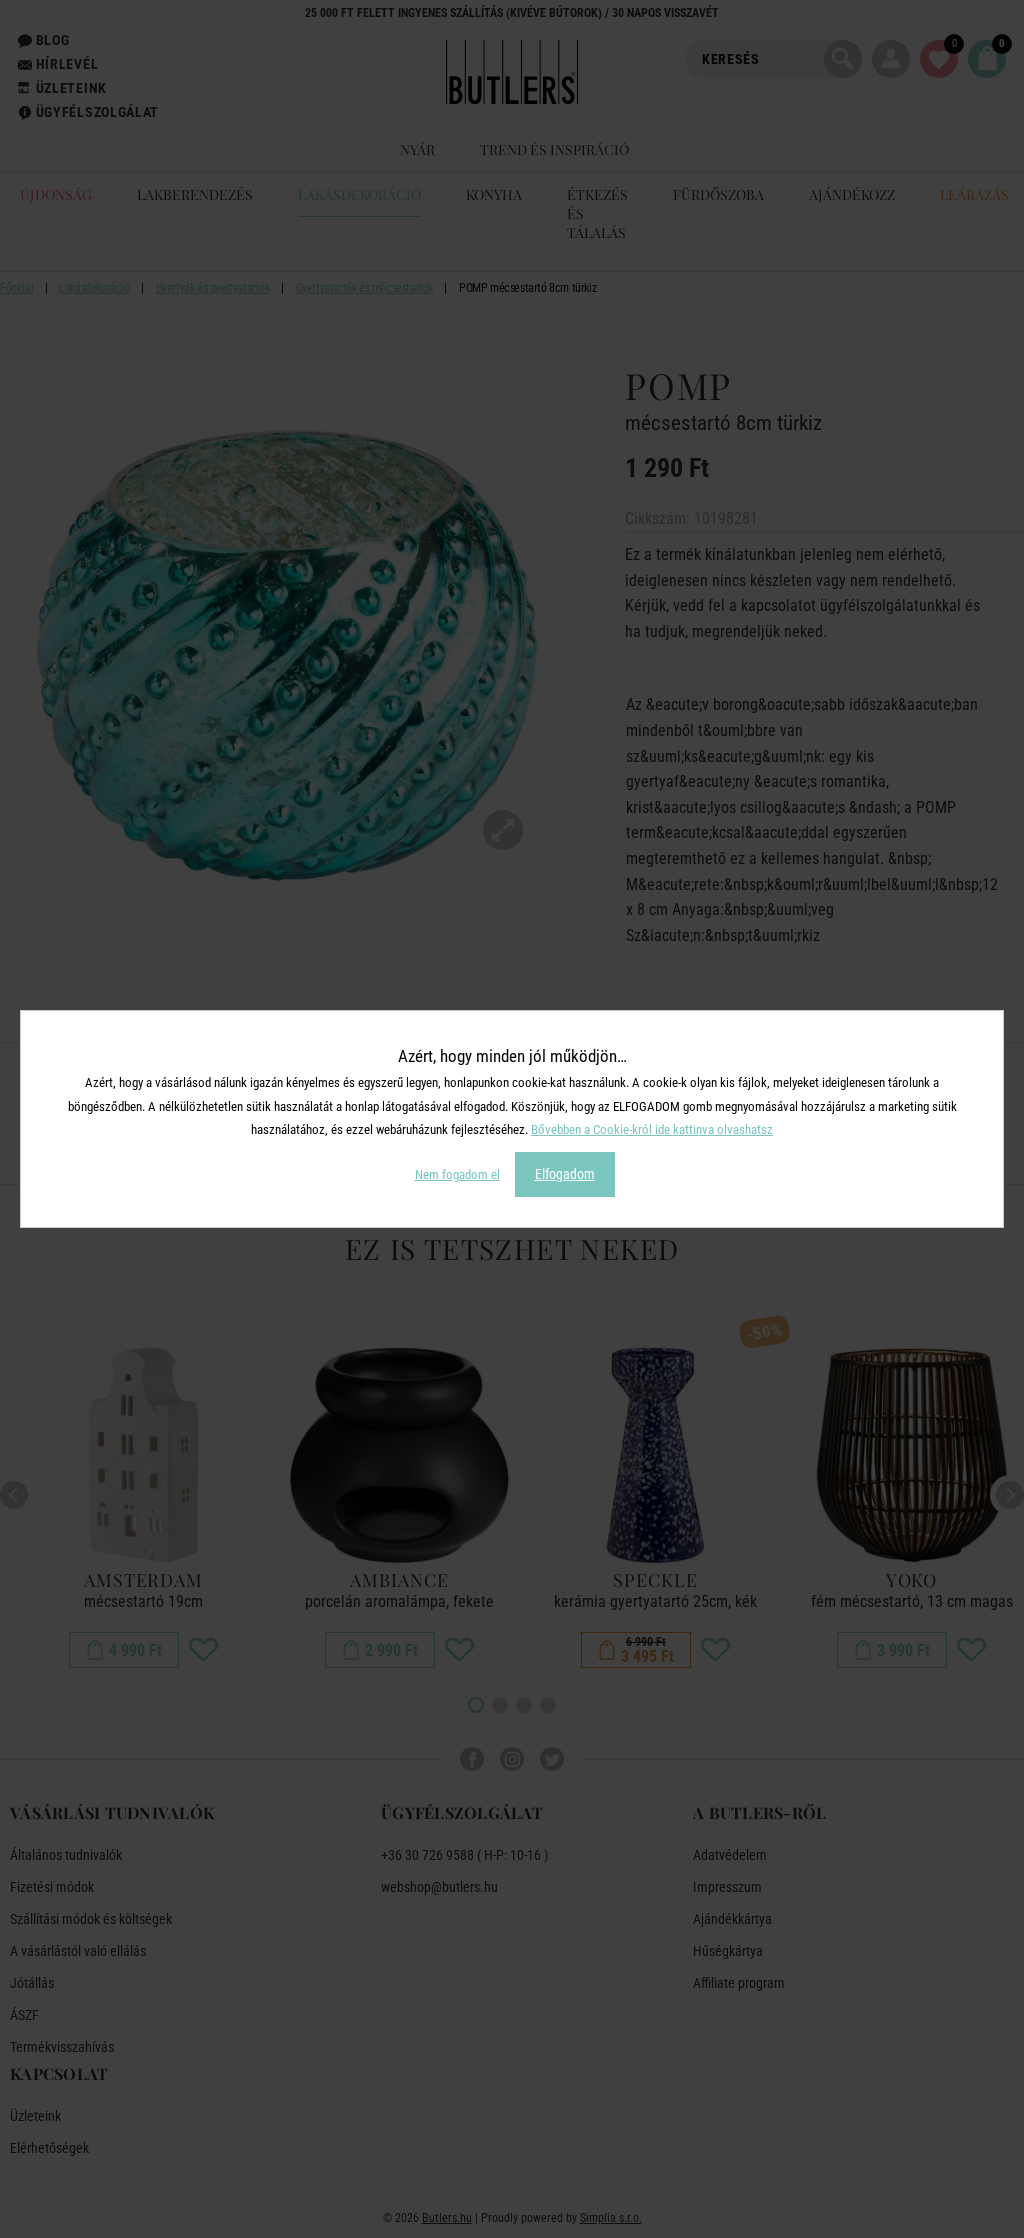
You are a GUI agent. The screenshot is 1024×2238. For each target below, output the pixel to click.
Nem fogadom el (457, 1174)
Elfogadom (565, 1174)
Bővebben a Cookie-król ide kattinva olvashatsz (652, 1129)
